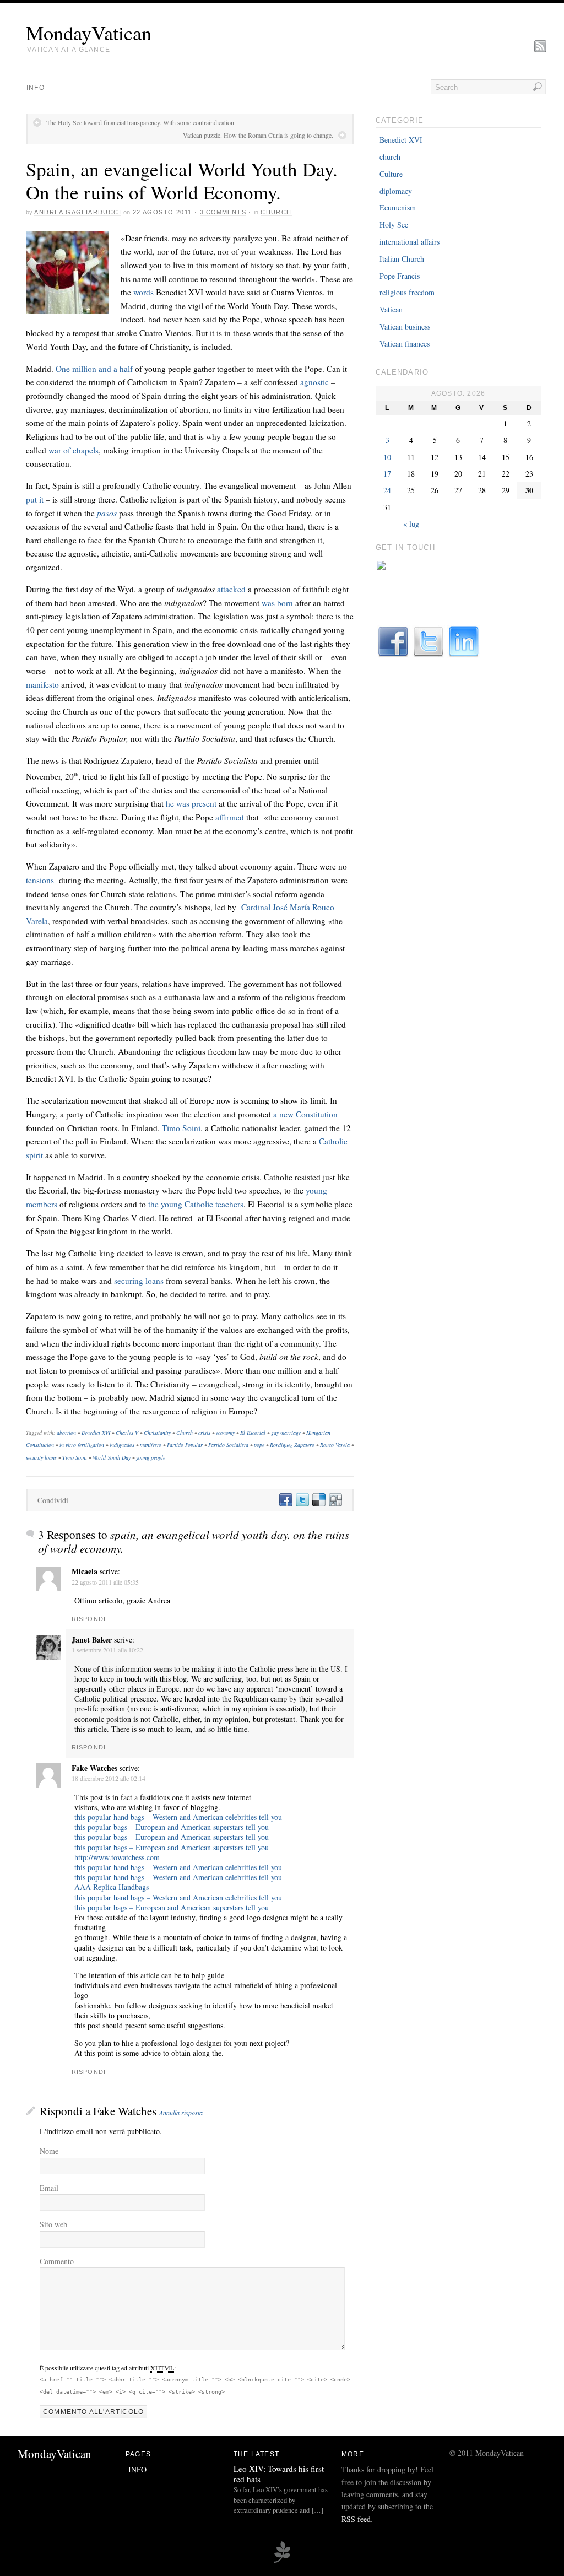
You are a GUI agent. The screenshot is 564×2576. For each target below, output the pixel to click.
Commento (57, 2261)
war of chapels (74, 450)
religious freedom (407, 292)
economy (225, 1433)
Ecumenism (398, 207)
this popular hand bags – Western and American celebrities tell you (178, 1817)
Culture (391, 174)
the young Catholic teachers (196, 1204)
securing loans (139, 1281)
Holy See (394, 225)
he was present (191, 803)
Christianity (157, 1433)
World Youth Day (112, 1457)
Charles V (127, 1433)
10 (387, 457)
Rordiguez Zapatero (292, 1445)
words (143, 292)
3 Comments (223, 212)
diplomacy (396, 191)
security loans (41, 1457)
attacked (232, 589)
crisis (204, 1433)
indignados (122, 1445)
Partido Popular (185, 1445)
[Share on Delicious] (318, 1500)
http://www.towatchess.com (117, 1857)
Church (185, 1433)
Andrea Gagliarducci (78, 212)
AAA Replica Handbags (112, 1887)
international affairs (410, 242)
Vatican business (405, 326)
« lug (411, 524)
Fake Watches (94, 1768)
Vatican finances (405, 344)
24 (387, 490)
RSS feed (356, 2519)
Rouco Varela (335, 1445)
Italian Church (402, 259)
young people (151, 1457)
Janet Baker (92, 1640)
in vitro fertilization (82, 1445)
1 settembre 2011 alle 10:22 (107, 1650)
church (276, 212)
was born (277, 603)
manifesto (42, 684)
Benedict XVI (96, 1433)
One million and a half (94, 369)
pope (259, 1445)
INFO (36, 88)
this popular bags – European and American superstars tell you (172, 1827)
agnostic (314, 382)
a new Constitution (305, 1114)
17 (387, 474)
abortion (66, 1433)
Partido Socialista (228, 1445)
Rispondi (89, 1619)
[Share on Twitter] (302, 1500)
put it (36, 499)
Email (49, 2188)
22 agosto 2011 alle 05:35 (105, 1582)
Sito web (53, 2224)
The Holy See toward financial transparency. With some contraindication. (141, 122)
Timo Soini (181, 1128)
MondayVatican (89, 33)
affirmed (230, 817)
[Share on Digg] (335, 1500)
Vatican (391, 309)
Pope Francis (400, 276)
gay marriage (286, 1433)
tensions (42, 880)
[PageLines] (282, 2561)
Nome (49, 2151)
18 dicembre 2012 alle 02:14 (109, 1778)
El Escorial (253, 1433)
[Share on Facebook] (285, 1500)
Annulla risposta (181, 2113)
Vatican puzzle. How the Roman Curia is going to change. (258, 135)
